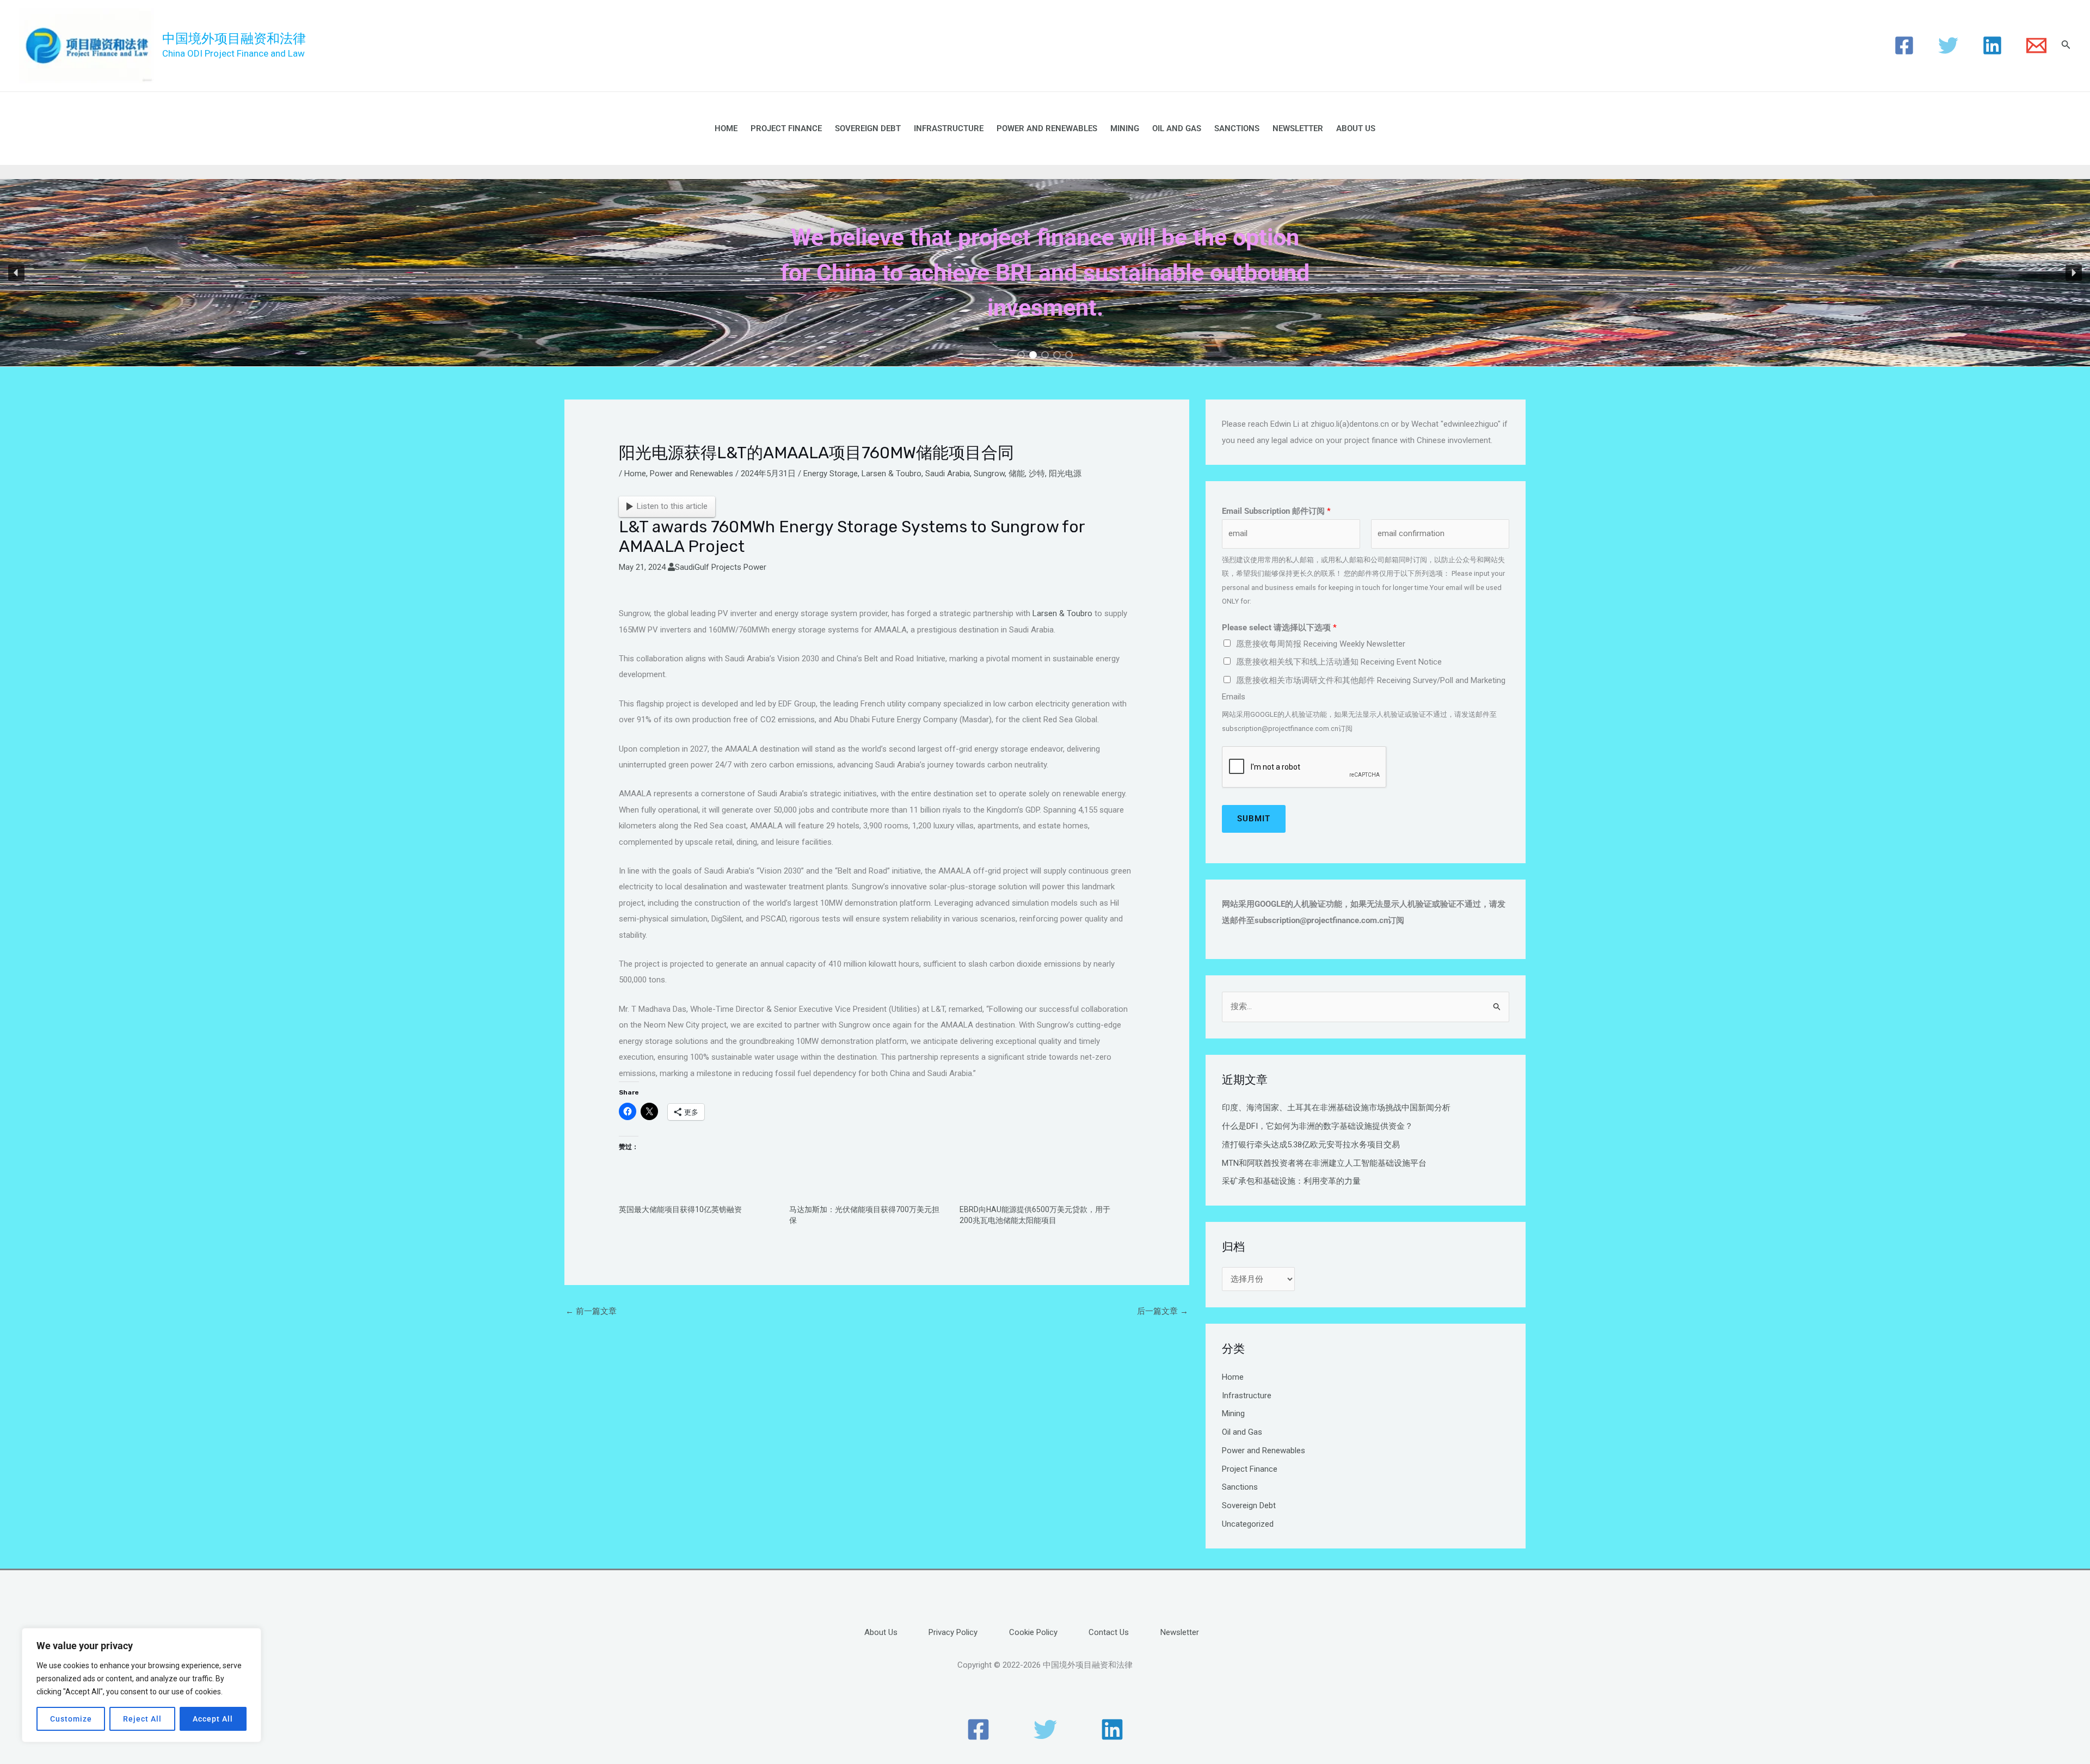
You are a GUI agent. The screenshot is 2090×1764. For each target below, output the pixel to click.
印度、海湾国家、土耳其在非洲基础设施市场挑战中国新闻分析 (1336, 1108)
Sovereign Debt (868, 128)
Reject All (142, 1719)
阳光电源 (1065, 474)
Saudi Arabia (948, 474)
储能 (1017, 474)
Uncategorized (1248, 1524)
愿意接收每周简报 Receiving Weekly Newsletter (1321, 644)
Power (755, 567)
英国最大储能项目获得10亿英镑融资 (680, 1209)
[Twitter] (1948, 45)
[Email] (2036, 45)
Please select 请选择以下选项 (1279, 628)
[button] (16, 273)
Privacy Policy (953, 1632)
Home (726, 128)
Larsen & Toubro (892, 474)
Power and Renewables (1047, 128)
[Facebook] (1904, 45)
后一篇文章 (1163, 1311)
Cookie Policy (1033, 1632)
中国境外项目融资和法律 (234, 39)
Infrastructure (949, 128)
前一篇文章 (591, 1311)
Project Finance (786, 128)
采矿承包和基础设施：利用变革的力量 (1291, 1181)
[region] (142, 1685)
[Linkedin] (1992, 45)
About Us (1356, 128)
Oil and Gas (1177, 128)
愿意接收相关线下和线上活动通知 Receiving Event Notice (1339, 662)
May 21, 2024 (642, 567)
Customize (71, 1719)
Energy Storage (831, 474)
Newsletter (1298, 128)
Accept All (213, 1719)
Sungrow (989, 474)
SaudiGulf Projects (708, 567)
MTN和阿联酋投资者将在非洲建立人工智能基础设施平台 (1324, 1163)
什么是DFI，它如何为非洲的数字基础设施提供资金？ (1317, 1126)
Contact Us (1109, 1632)
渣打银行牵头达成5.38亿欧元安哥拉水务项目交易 (1311, 1145)
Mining (1125, 128)
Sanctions (1237, 128)
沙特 (1037, 474)
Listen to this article (672, 506)
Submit (1254, 819)
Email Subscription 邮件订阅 (1276, 511)
